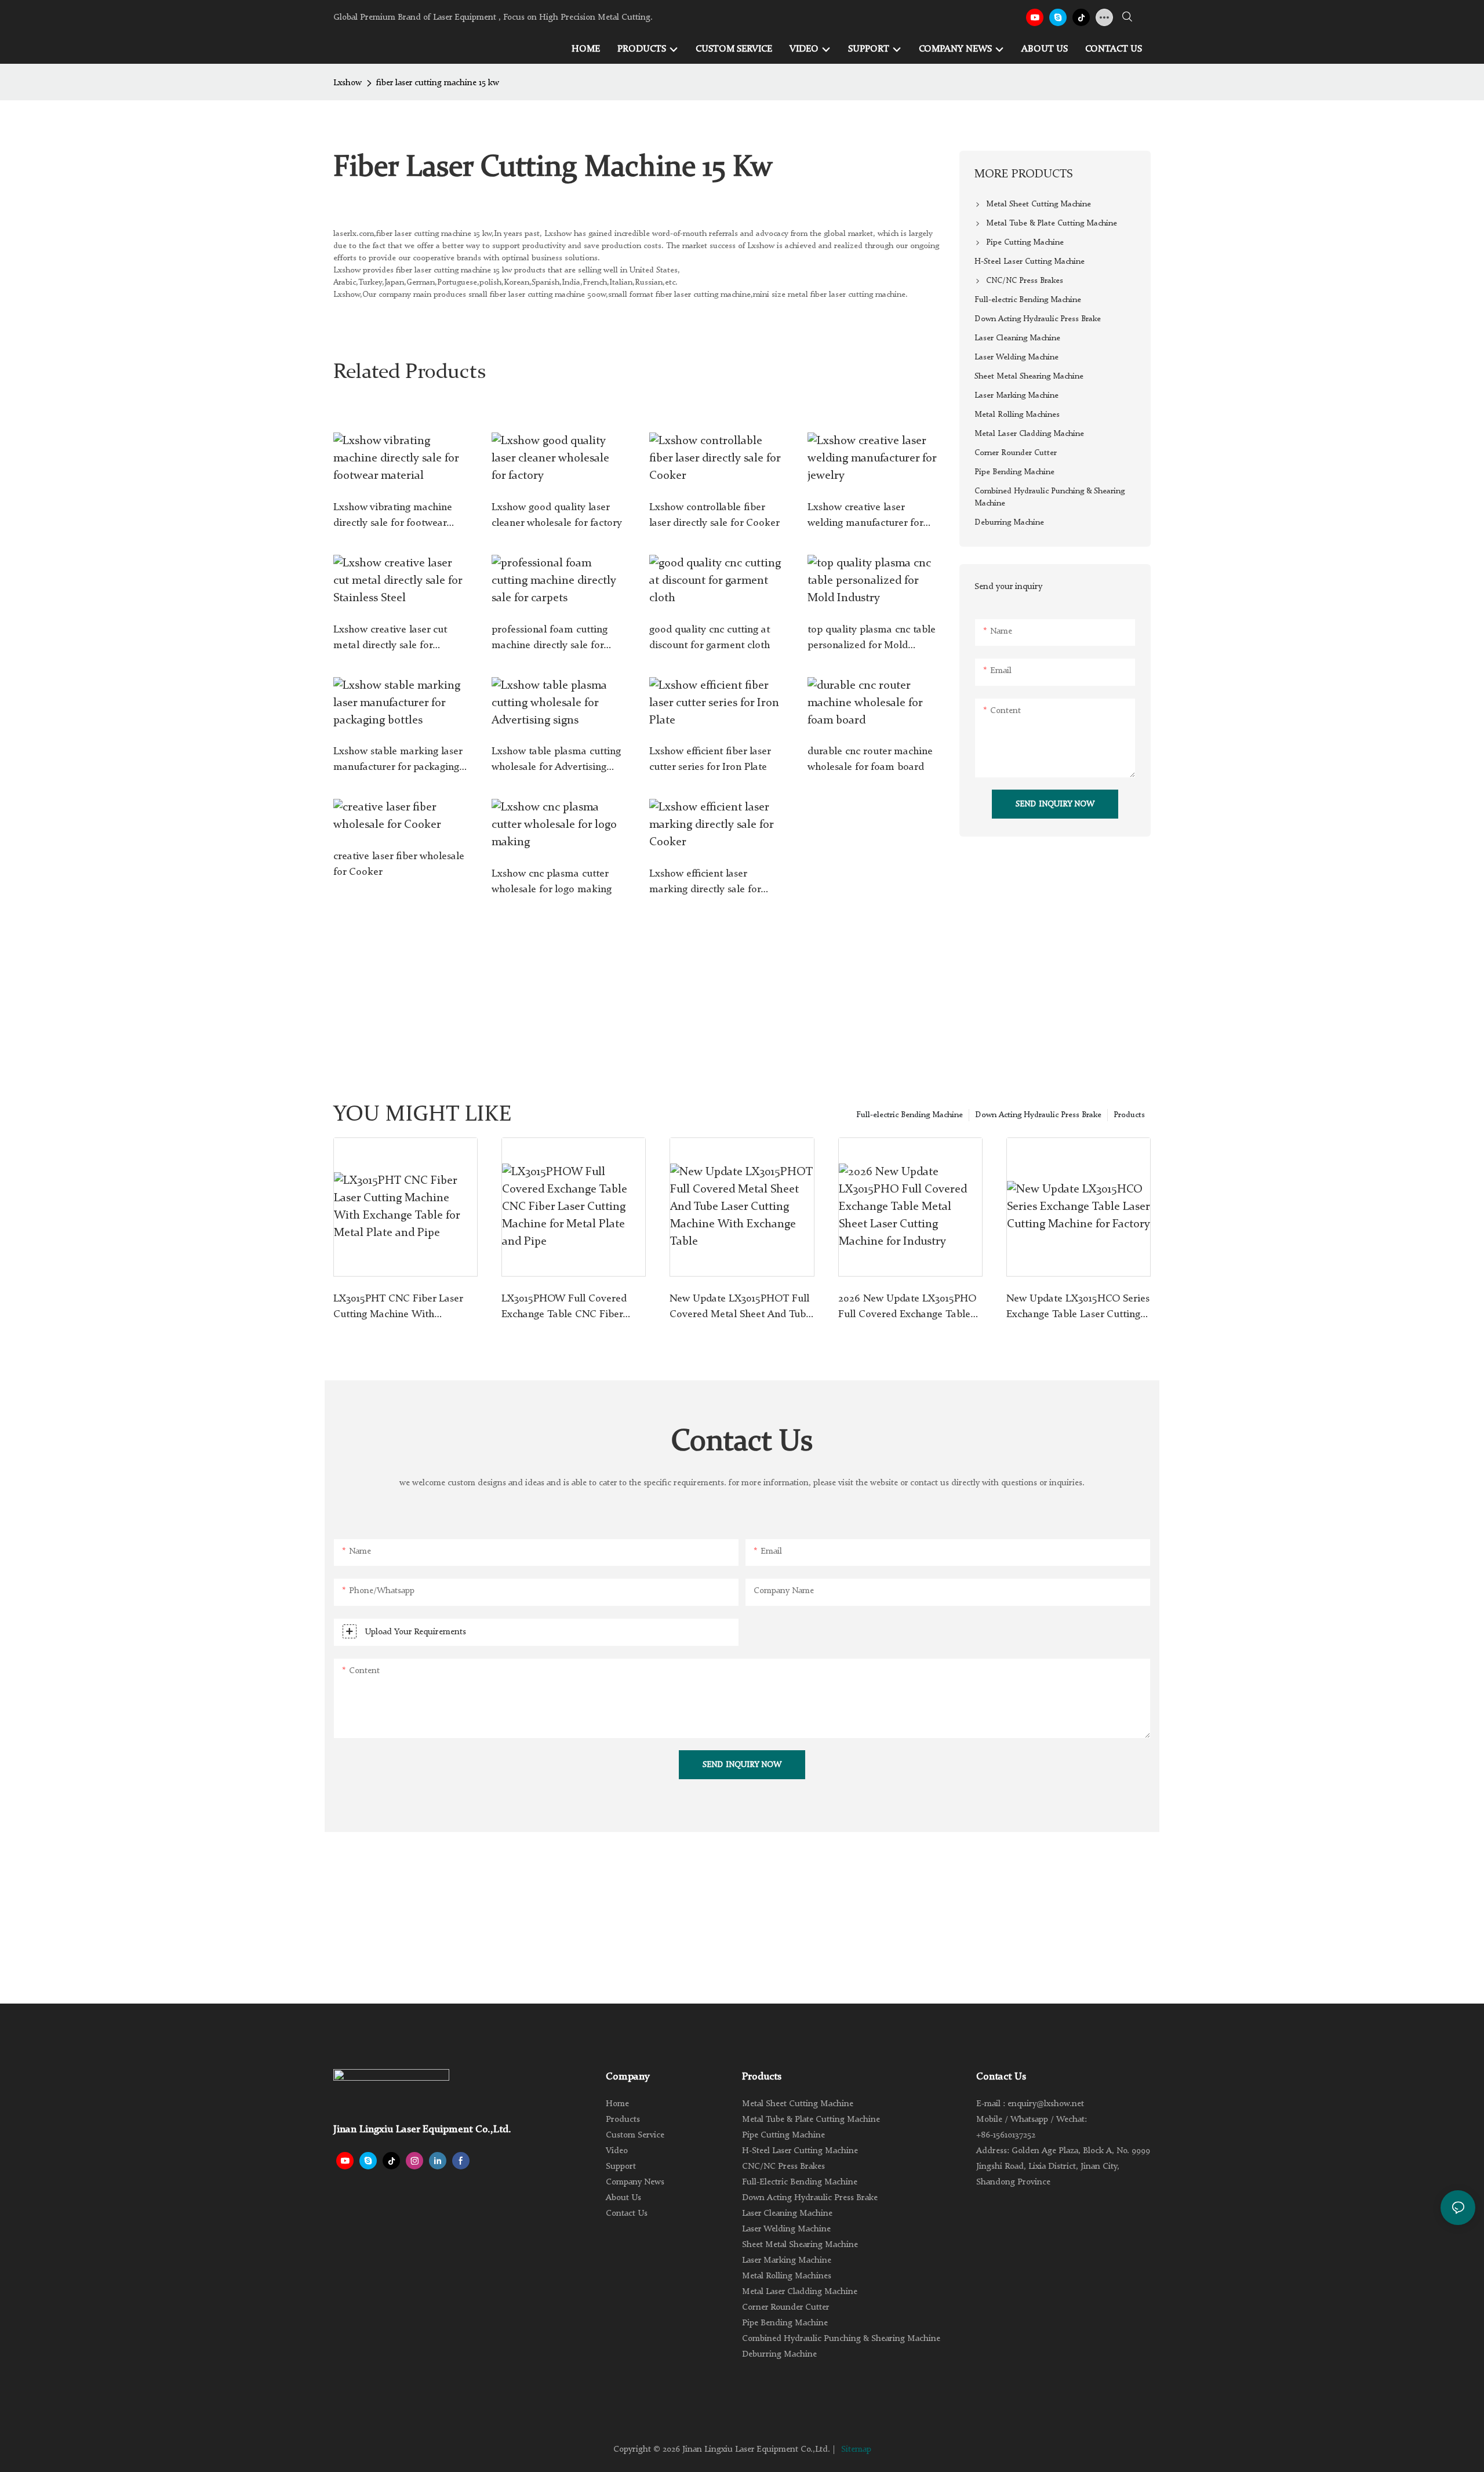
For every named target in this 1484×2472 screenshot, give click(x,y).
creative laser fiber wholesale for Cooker (399, 864)
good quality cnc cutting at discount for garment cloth (710, 637)
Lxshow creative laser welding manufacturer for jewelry (865, 517)
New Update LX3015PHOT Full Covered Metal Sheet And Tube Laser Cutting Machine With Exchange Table (740, 1308)
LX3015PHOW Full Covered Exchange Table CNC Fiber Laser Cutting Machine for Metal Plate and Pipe (564, 1308)
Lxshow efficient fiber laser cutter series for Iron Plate (710, 759)
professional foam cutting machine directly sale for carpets (550, 639)
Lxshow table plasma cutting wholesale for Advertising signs (556, 761)
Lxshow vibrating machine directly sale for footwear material (393, 517)
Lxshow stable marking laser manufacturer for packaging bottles (398, 761)
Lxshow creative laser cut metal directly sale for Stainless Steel (390, 639)
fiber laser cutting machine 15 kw (438, 83)
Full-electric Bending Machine (910, 1115)
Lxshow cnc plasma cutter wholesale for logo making (552, 881)
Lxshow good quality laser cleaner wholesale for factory (557, 515)
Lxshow (348, 83)
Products (1129, 1115)
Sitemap (856, 2450)
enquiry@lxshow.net (1046, 2104)
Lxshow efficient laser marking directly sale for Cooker (705, 883)
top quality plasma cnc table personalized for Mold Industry (872, 639)
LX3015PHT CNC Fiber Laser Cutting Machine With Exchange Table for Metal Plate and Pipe (404, 1308)
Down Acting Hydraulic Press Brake (1038, 1115)
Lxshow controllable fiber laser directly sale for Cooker (714, 515)
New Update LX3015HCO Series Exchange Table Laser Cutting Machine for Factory (1078, 1308)
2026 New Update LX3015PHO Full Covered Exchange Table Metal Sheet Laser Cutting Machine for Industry (907, 1308)
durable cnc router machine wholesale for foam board (870, 759)
